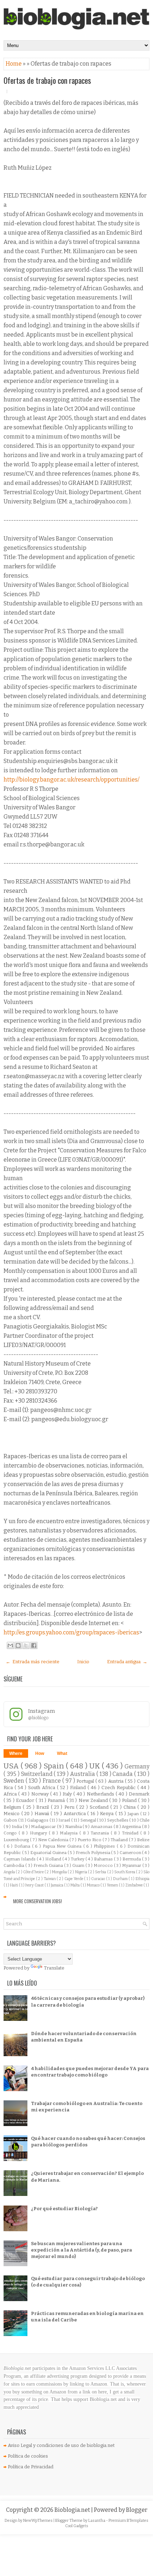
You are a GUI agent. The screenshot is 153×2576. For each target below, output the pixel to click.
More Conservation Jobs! (38, 1901)
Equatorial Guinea (49, 1853)
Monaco (94, 1885)
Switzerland (38, 1774)
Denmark (139, 1794)
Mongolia (60, 1872)
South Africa (43, 1788)
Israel (65, 1820)
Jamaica (57, 1885)
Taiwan (50, 1879)
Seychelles (118, 1820)
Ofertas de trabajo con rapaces (47, 80)
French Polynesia (94, 1853)
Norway (41, 1794)
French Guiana (49, 1865)
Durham (121, 1879)
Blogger (137, 2510)
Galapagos (38, 1820)
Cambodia (14, 1865)
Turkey (78, 1859)
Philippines (105, 1846)
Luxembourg (17, 1840)
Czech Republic (119, 1788)
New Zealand (94, 1800)
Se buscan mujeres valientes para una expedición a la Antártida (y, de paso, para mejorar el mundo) (81, 2250)
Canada (123, 1774)
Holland (54, 1859)
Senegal (89, 1820)
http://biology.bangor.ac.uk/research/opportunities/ (72, 780)
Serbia (101, 1872)
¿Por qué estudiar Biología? (64, 2209)
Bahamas (104, 1859)
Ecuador (26, 1800)
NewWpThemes (38, 2521)
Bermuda (132, 1859)
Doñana (23, 1846)
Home (14, 64)
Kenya (108, 1814)
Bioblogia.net (73, 2510)
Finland (79, 1788)
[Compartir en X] (26, 1645)
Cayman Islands (20, 1859)
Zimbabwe (134, 1885)
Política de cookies (28, 2456)
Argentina (132, 1827)
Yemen (113, 1885)
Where (16, 1753)
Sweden (15, 1781)
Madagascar (44, 1827)
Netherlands (101, 1794)
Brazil (43, 1807)
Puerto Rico (90, 1840)
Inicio (83, 1662)
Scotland (100, 1807)
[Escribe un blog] (18, 1645)
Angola (10, 1872)
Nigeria (81, 1872)
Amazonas (102, 1827)
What (62, 1753)
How (40, 1753)
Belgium (13, 1807)
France (52, 1781)
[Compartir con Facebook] (34, 1645)
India (17, 1827)
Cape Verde (74, 1879)
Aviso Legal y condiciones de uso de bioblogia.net (61, 2445)
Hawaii (43, 1814)
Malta (75, 1885)
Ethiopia (143, 1879)
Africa (11, 1794)
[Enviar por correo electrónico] (10, 1645)
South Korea (125, 1872)
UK (96, 1766)
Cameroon (131, 1853)
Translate (54, 1968)
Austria (117, 1781)
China (130, 1807)
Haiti (14, 1885)
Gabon (11, 1820)
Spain (55, 1766)
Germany (137, 1766)
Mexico (12, 1814)
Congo (11, 1833)
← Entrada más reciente (33, 1662)
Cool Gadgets (77, 2526)
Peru (70, 1807)
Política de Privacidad (31, 2467)
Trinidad (131, 1833)
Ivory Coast (35, 1885)
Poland (130, 1800)
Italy (68, 1794)
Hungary (39, 1833)
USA (12, 1766)
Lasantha (97, 2521)
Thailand (120, 1840)
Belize (143, 1840)
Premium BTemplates (128, 2521)
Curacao (99, 1879)
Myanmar (132, 1865)
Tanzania (101, 1833)
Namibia (74, 1827)
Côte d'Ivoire (34, 1872)
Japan (134, 1814)
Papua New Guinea (63, 1846)
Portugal (86, 1781)
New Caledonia (54, 1840)
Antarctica (76, 1814)
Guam (79, 1865)
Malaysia (70, 1833)
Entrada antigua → (127, 1662)
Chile (144, 1820)
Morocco (104, 1865)
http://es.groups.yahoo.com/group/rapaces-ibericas (71, 1632)
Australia (83, 1774)
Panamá (57, 1800)
